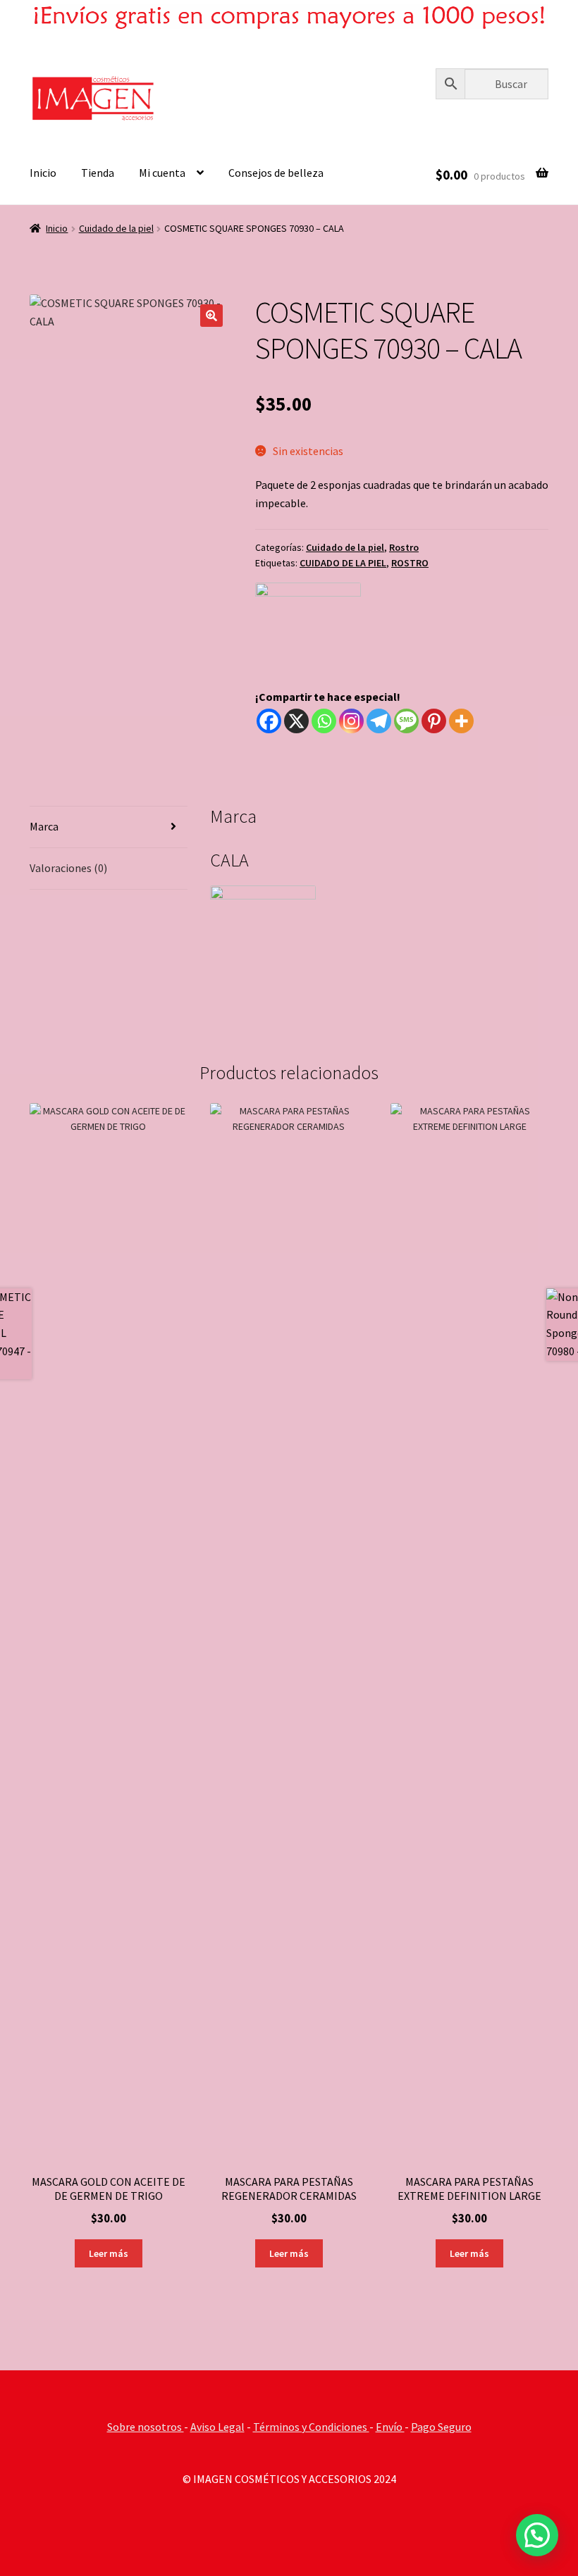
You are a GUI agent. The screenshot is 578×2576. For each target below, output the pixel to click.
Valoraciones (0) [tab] (68, 868)
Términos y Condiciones (311, 2427)
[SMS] (406, 721)
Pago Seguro (441, 2427)
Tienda (98, 173)
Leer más (109, 2253)
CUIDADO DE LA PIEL (343, 563)
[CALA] (308, 635)
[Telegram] (379, 721)
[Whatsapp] (324, 721)
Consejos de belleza (276, 173)
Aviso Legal (217, 2427)
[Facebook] (269, 721)
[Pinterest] (434, 721)
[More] (461, 721)
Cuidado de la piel (116, 228)
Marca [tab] (44, 826)
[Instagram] (351, 721)
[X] (296, 721)
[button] (211, 316)
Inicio (43, 173)
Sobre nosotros (146, 2427)
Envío (390, 2427)
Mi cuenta (162, 173)
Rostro (404, 547)
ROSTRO (410, 563)
